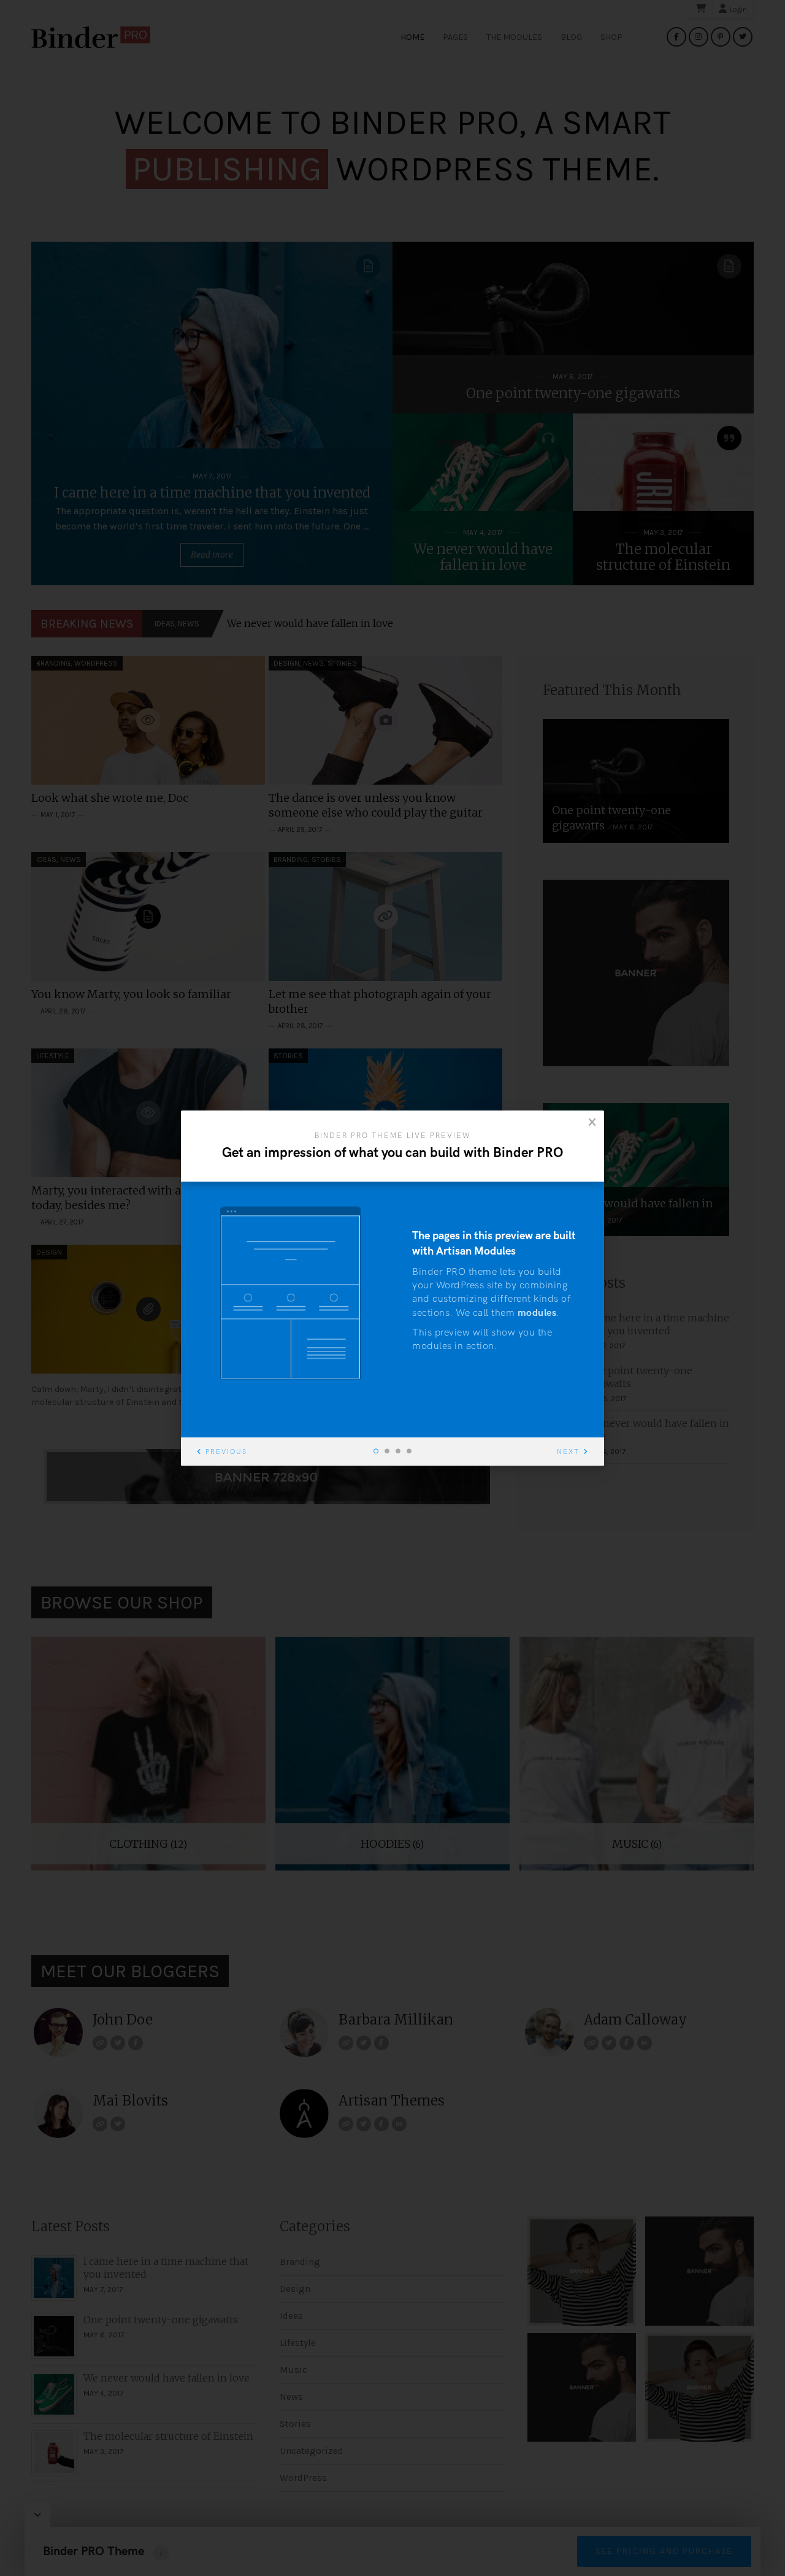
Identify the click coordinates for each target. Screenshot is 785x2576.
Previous (226, 1452)
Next (568, 1452)
